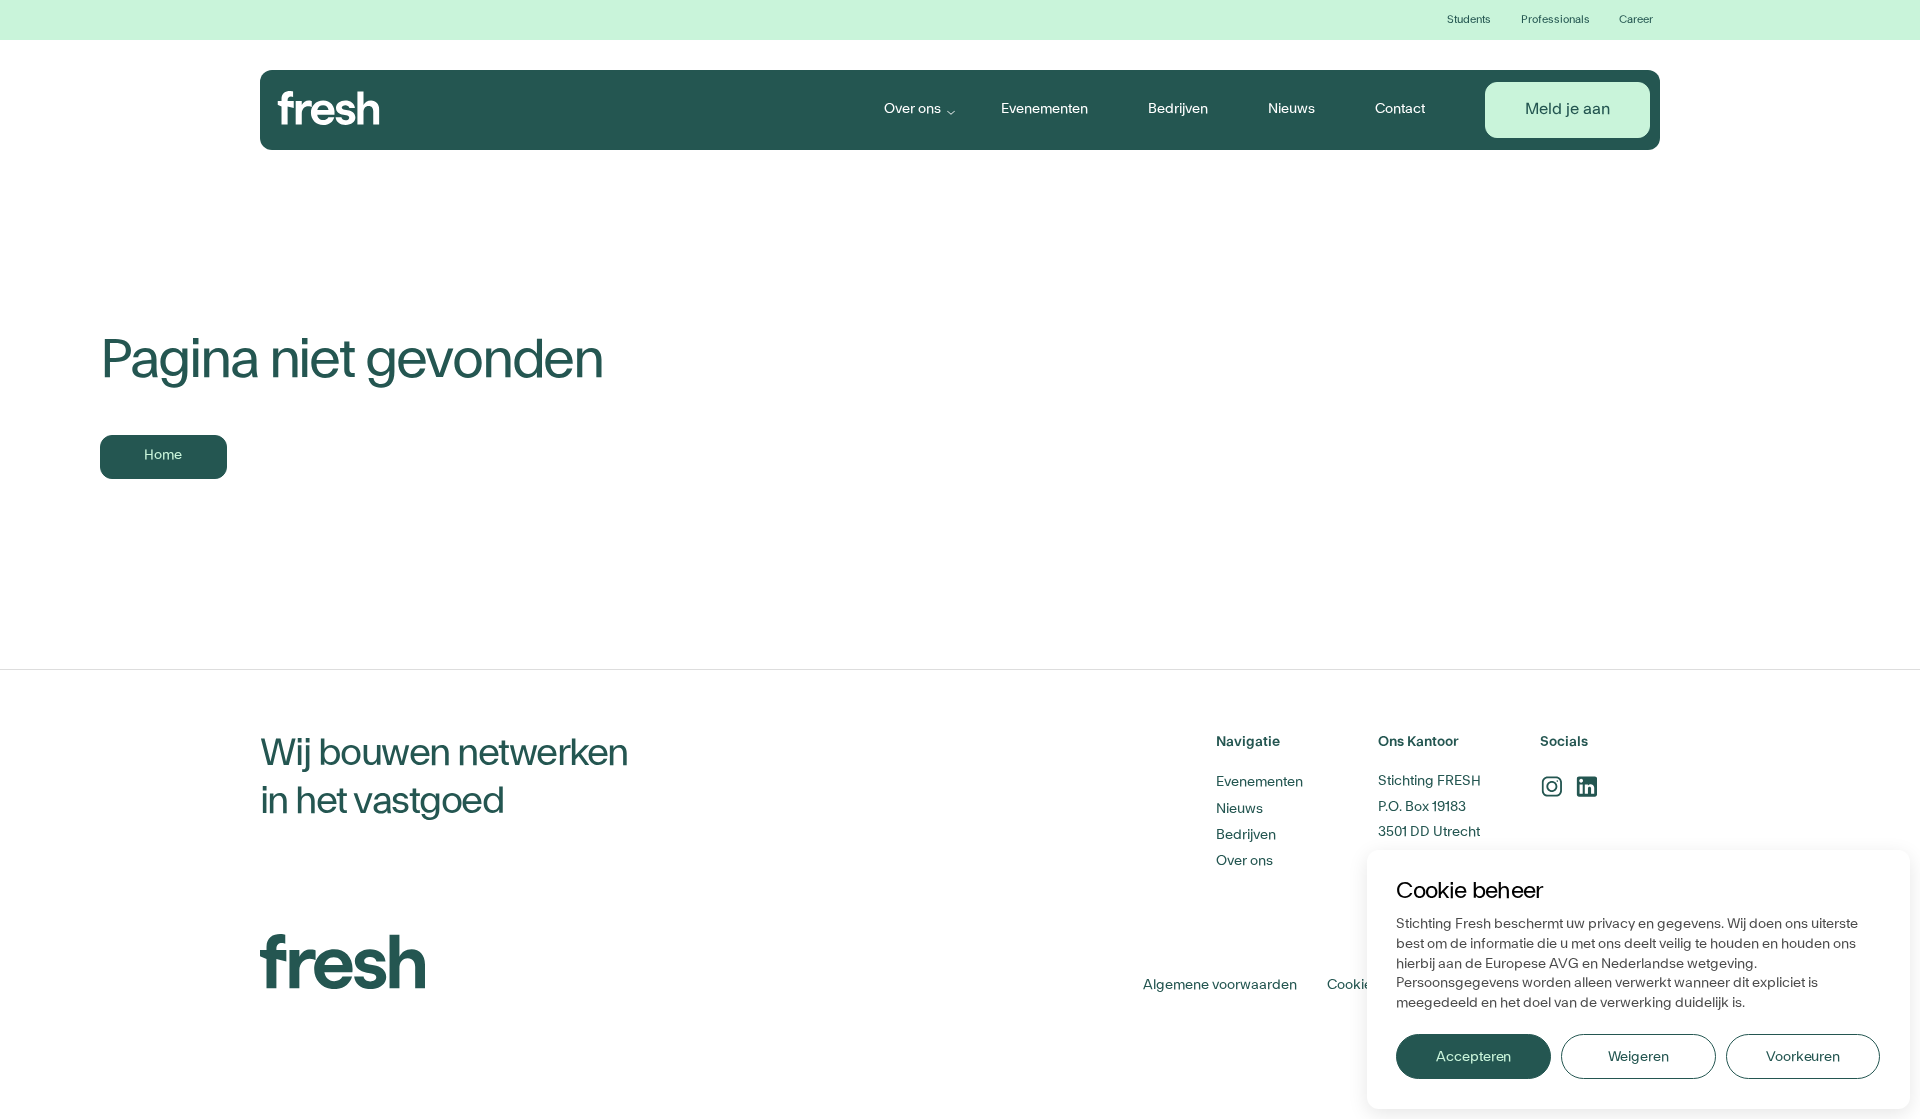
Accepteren (1473, 1057)
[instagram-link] (1551, 786)
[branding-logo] (329, 108)
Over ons (912, 109)
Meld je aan (1567, 109)
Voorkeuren (1803, 1057)
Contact (1400, 109)
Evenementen (1044, 109)
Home (163, 455)
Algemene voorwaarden (1220, 985)
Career (1636, 19)
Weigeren (1638, 1057)
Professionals (1555, 19)
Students (1469, 19)
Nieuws (1291, 109)
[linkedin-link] (1586, 786)
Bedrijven (1178, 109)
